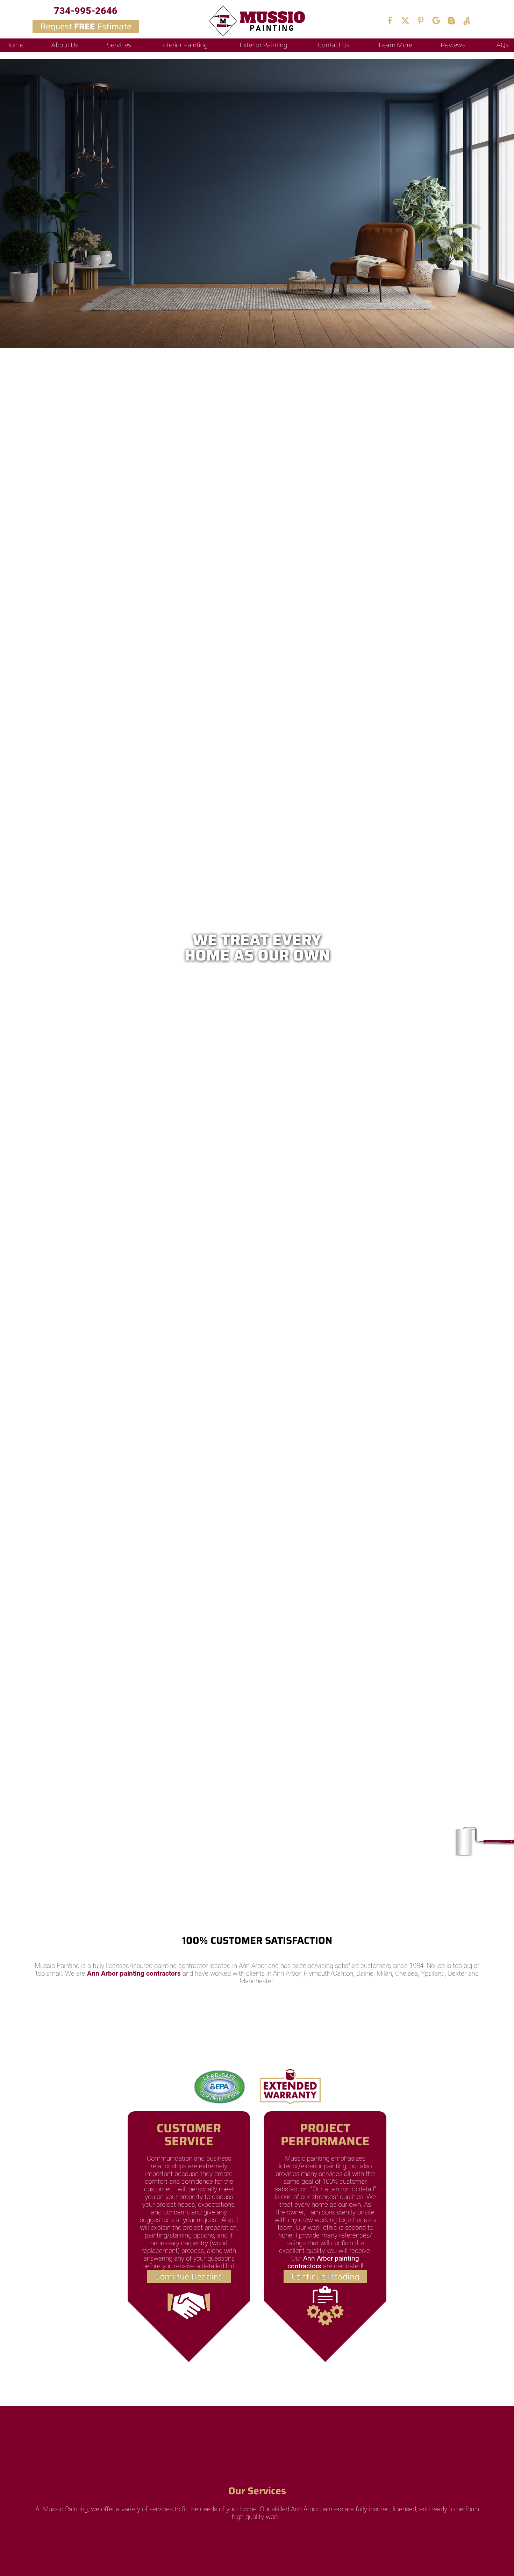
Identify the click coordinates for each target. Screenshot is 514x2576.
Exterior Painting (263, 45)
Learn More (395, 45)
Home (14, 45)
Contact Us (334, 45)
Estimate (86, 27)
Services (119, 45)
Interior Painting (184, 45)
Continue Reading (189, 2277)
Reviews (453, 45)
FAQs (501, 45)
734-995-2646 (86, 11)
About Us (65, 45)
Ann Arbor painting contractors (134, 1974)
